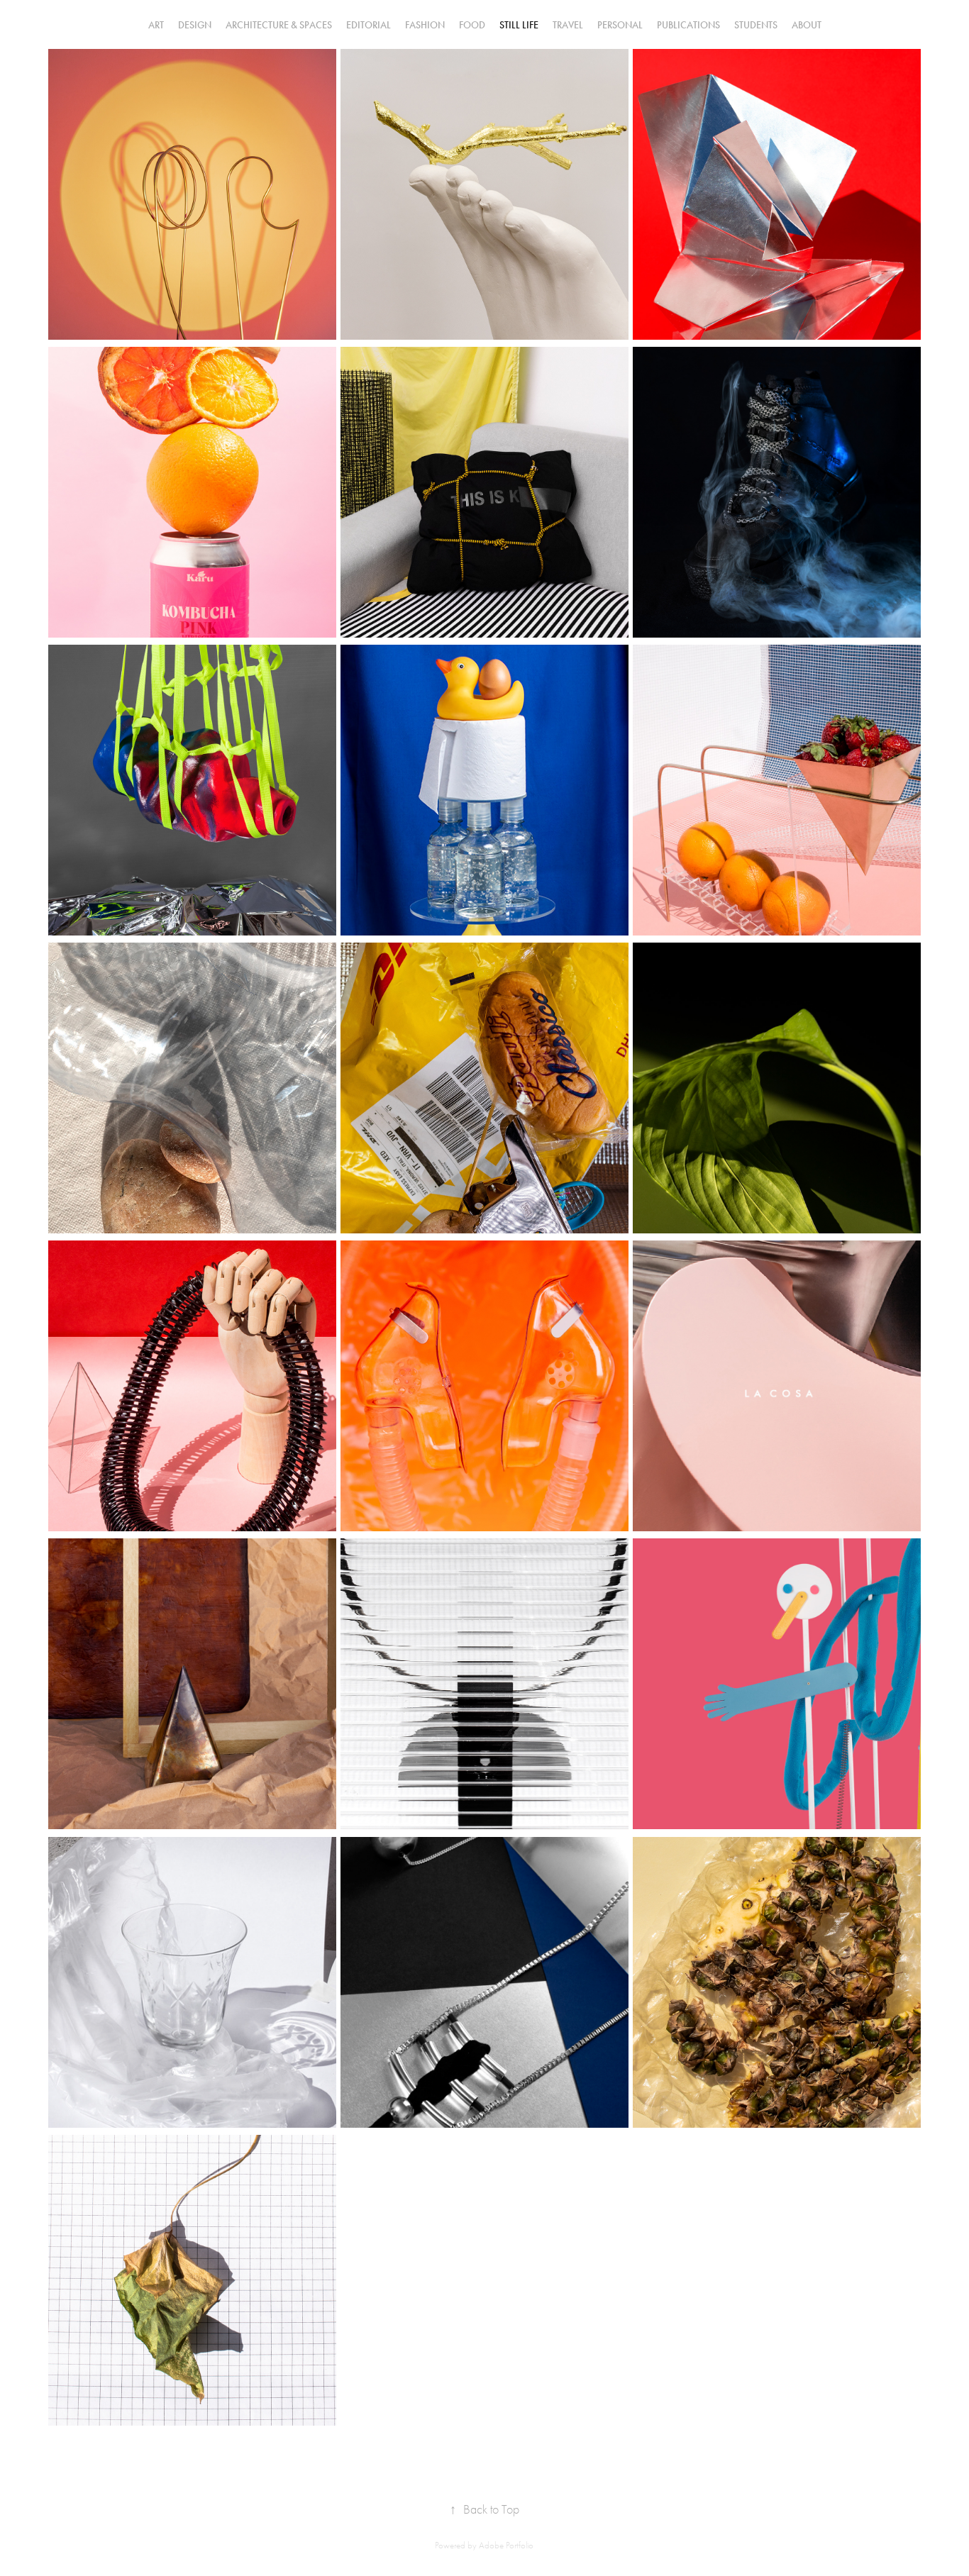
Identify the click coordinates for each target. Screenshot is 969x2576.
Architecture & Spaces (279, 25)
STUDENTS (756, 25)
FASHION (425, 25)
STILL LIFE (519, 25)
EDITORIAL (369, 25)
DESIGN (195, 25)
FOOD (472, 25)
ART (156, 25)
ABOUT (807, 25)
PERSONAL (620, 25)
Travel (568, 25)
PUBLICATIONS (688, 25)
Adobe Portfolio (506, 2545)
